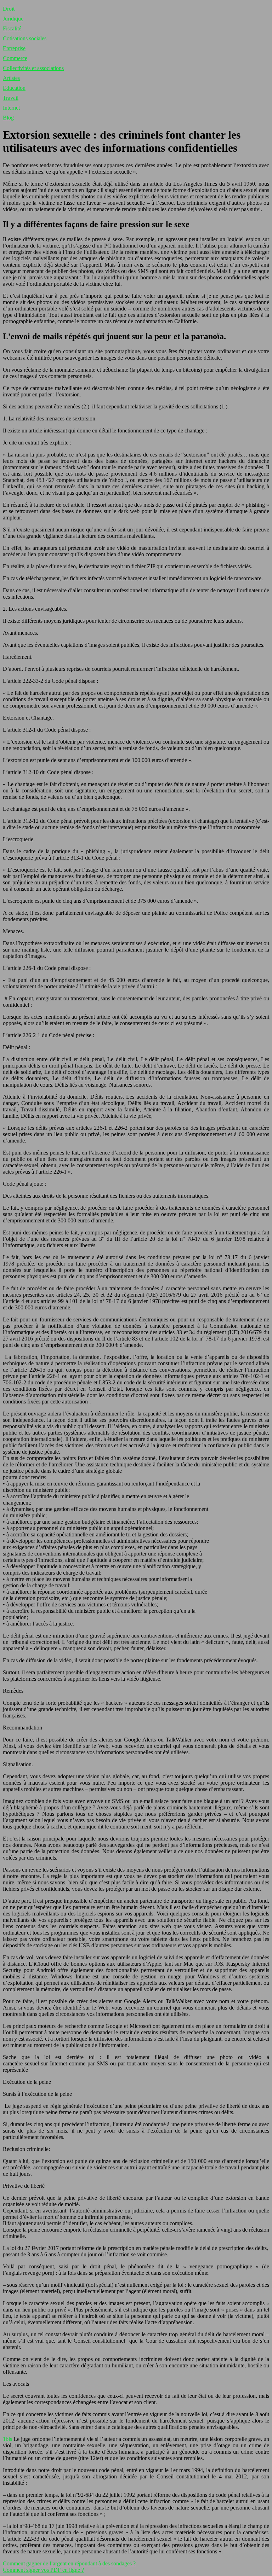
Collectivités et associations (33, 68)
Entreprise (14, 48)
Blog (8, 118)
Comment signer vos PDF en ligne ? (43, 2570)
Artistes (11, 78)
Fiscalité (12, 28)
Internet (11, 108)
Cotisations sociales (25, 38)
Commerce (15, 58)
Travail (11, 98)
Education (14, 88)
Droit (9, 9)
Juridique (13, 19)
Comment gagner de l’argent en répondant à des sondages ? (69, 2563)
